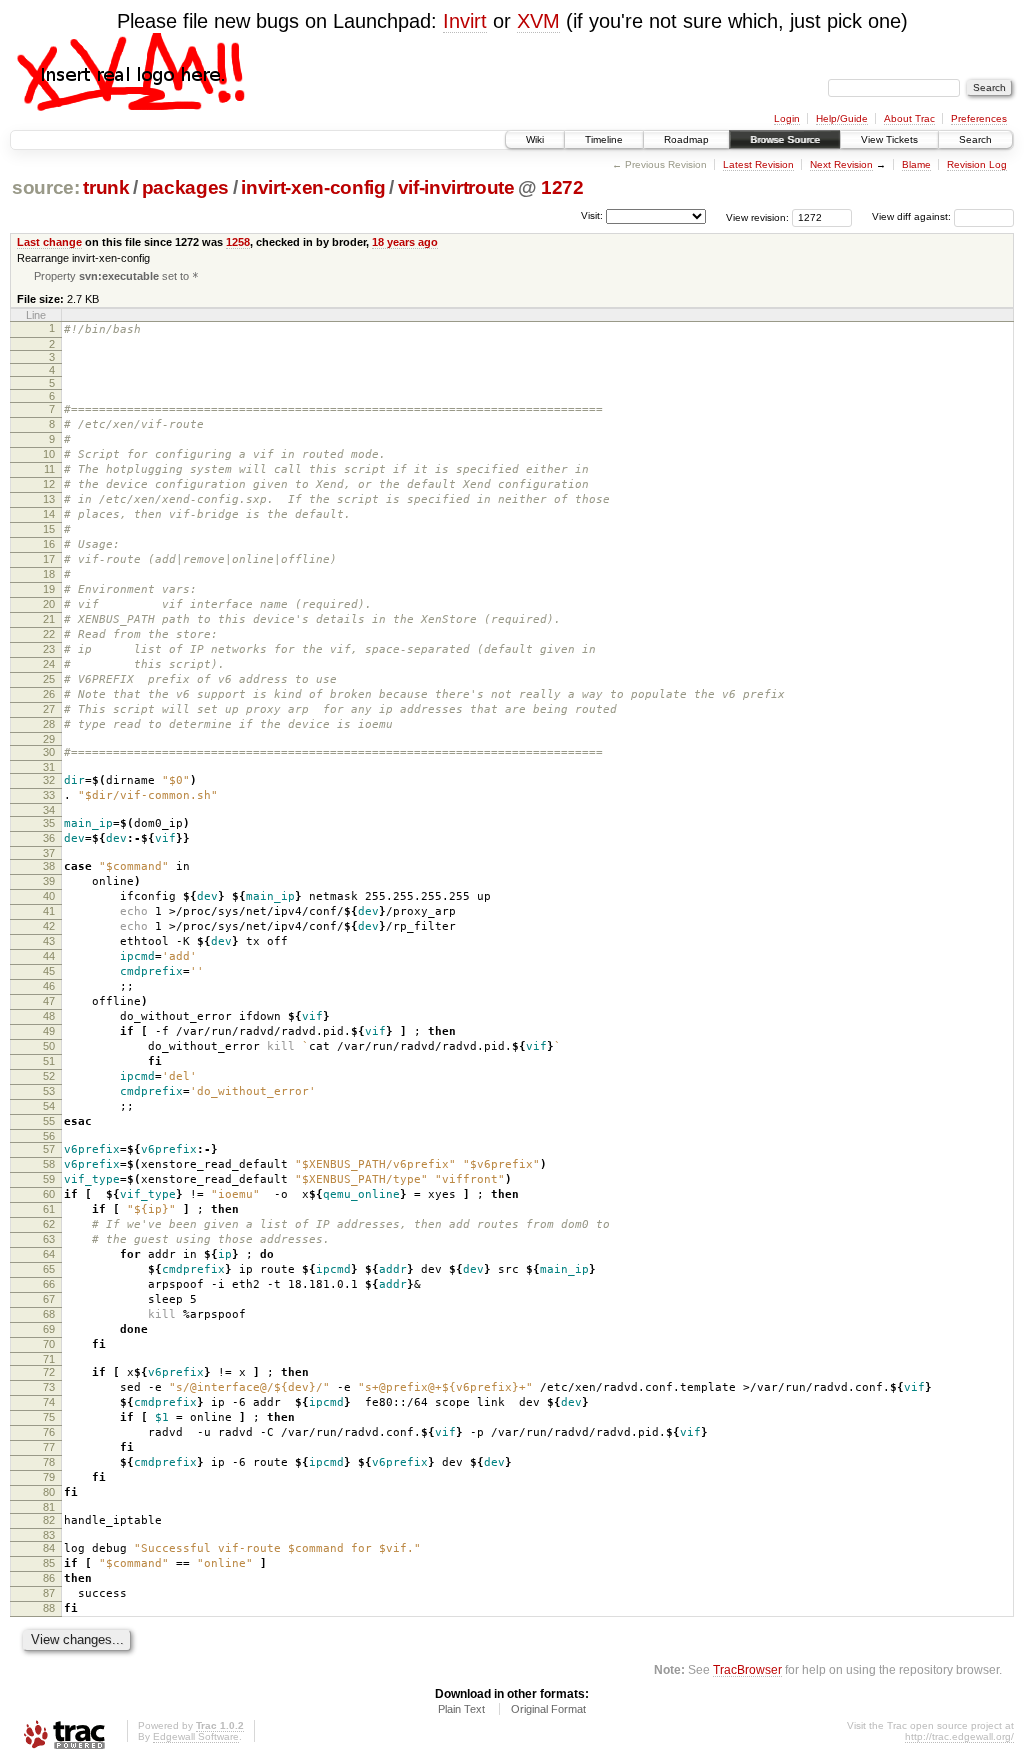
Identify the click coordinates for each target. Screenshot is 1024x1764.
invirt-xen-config (313, 187)
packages (185, 187)
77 (49, 1447)
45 (49, 971)
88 (49, 1608)
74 (49, 1402)
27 (49, 709)
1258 (238, 242)
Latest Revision (758, 164)
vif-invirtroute (456, 187)
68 (49, 1314)
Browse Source (785, 139)
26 (49, 694)
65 (49, 1269)
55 (49, 1121)
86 (49, 1578)
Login (787, 118)
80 (49, 1492)
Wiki (535, 139)
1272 (562, 187)
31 (49, 767)
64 (49, 1254)
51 (49, 1061)
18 (49, 574)
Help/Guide (842, 118)
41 (49, 911)
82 (49, 1520)
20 (49, 604)
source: (46, 187)
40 (49, 896)
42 (49, 926)
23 (49, 649)
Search (975, 139)
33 (49, 795)
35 (49, 823)
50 (49, 1046)
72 (49, 1372)
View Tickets (889, 139)
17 (49, 559)
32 (49, 780)
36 (49, 838)
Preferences (979, 118)
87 (49, 1593)
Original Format (548, 1709)
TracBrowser (747, 1669)
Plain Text (461, 1709)
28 (49, 724)
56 (49, 1136)
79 (49, 1477)
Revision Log (977, 164)
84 (49, 1548)
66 (49, 1284)
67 (49, 1299)
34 (49, 810)
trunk (106, 187)
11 (49, 469)
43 (49, 941)
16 (49, 544)
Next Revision (841, 164)
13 (49, 499)
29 (49, 739)
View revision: (757, 216)
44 (49, 956)
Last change (49, 242)
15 (49, 529)
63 (49, 1239)
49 (49, 1031)
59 (49, 1179)
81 (49, 1507)
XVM (538, 21)
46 (49, 986)
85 (49, 1563)
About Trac (909, 118)
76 (49, 1432)
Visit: (592, 215)
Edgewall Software (196, 1736)
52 (49, 1076)
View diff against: (913, 216)
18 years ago (405, 242)
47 (49, 1001)
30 (49, 752)
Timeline (604, 139)
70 (49, 1344)
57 (49, 1149)
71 (49, 1359)
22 (49, 634)
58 (49, 1164)
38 (49, 866)
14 (49, 514)
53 (49, 1091)
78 (49, 1462)
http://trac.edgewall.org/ (959, 1736)
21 (49, 619)
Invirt (465, 21)
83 (49, 1535)
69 (49, 1329)
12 (49, 484)
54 (49, 1106)
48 (49, 1016)
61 (49, 1209)
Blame (916, 164)
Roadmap (686, 139)
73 (49, 1387)
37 (49, 853)
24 (49, 664)
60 (49, 1194)
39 (49, 881)
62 (49, 1224)
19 (49, 589)
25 (49, 679)
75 (49, 1417)
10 (49, 454)
